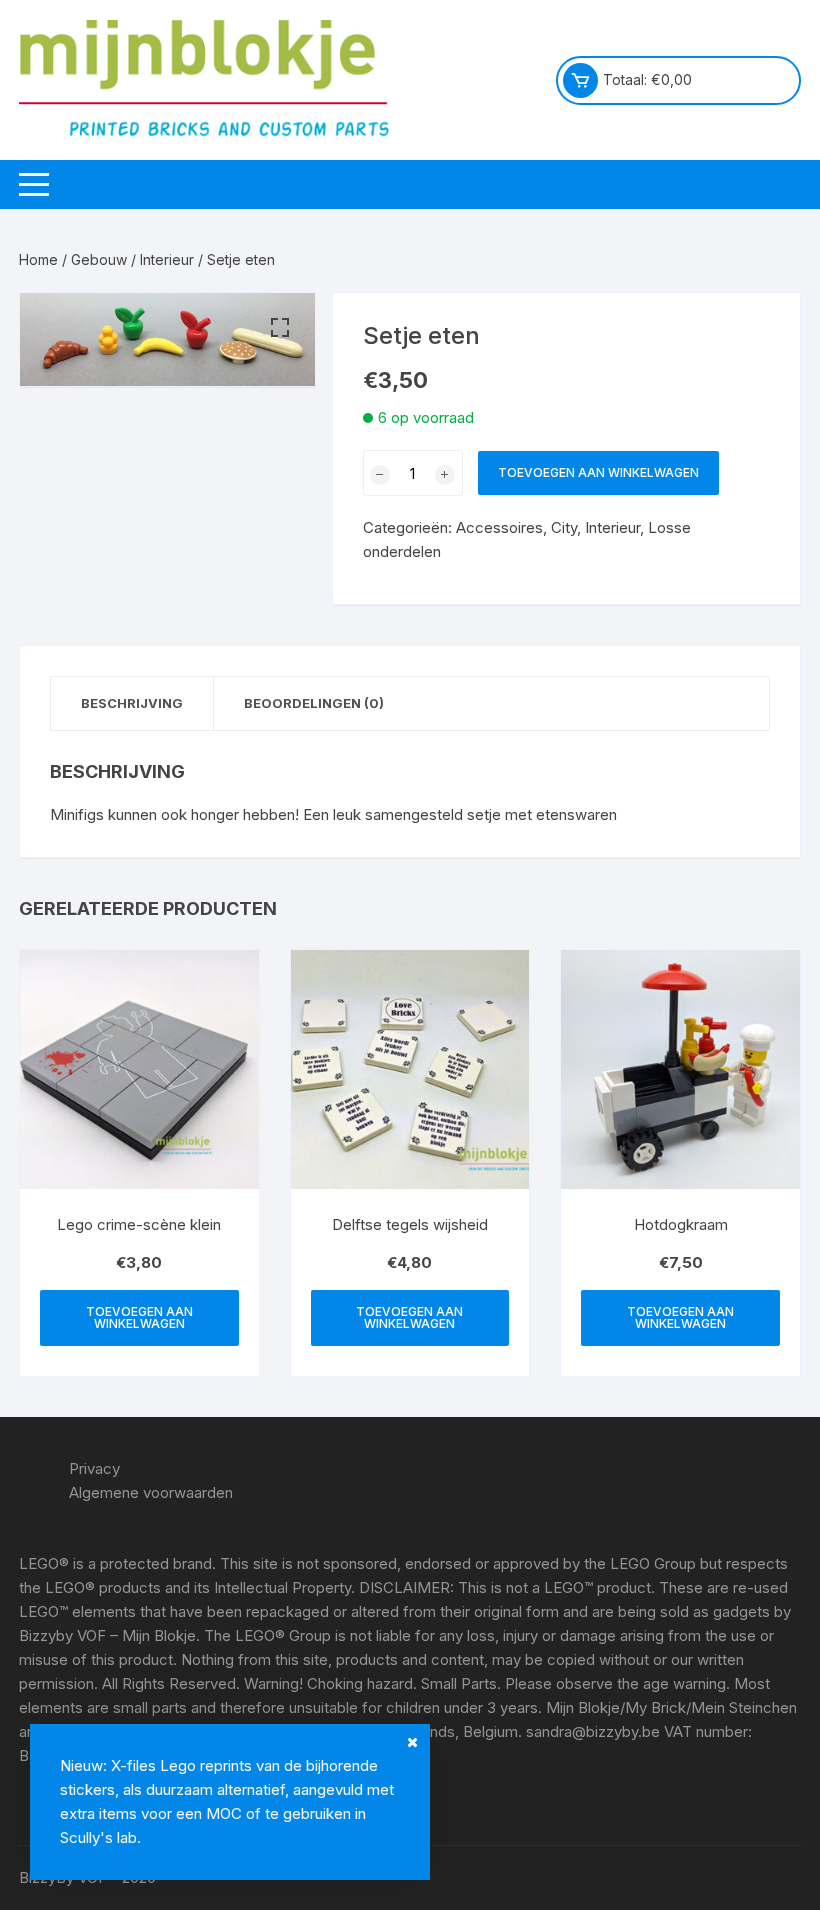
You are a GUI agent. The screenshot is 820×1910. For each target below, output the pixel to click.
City (564, 527)
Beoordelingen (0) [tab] (314, 703)
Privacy (94, 1468)
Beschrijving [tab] (132, 703)
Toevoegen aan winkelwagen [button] (139, 1317)
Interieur (167, 259)
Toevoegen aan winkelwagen (598, 472)
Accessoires (499, 527)
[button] (280, 328)
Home (38, 259)
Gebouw (99, 259)
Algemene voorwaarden (151, 1492)
